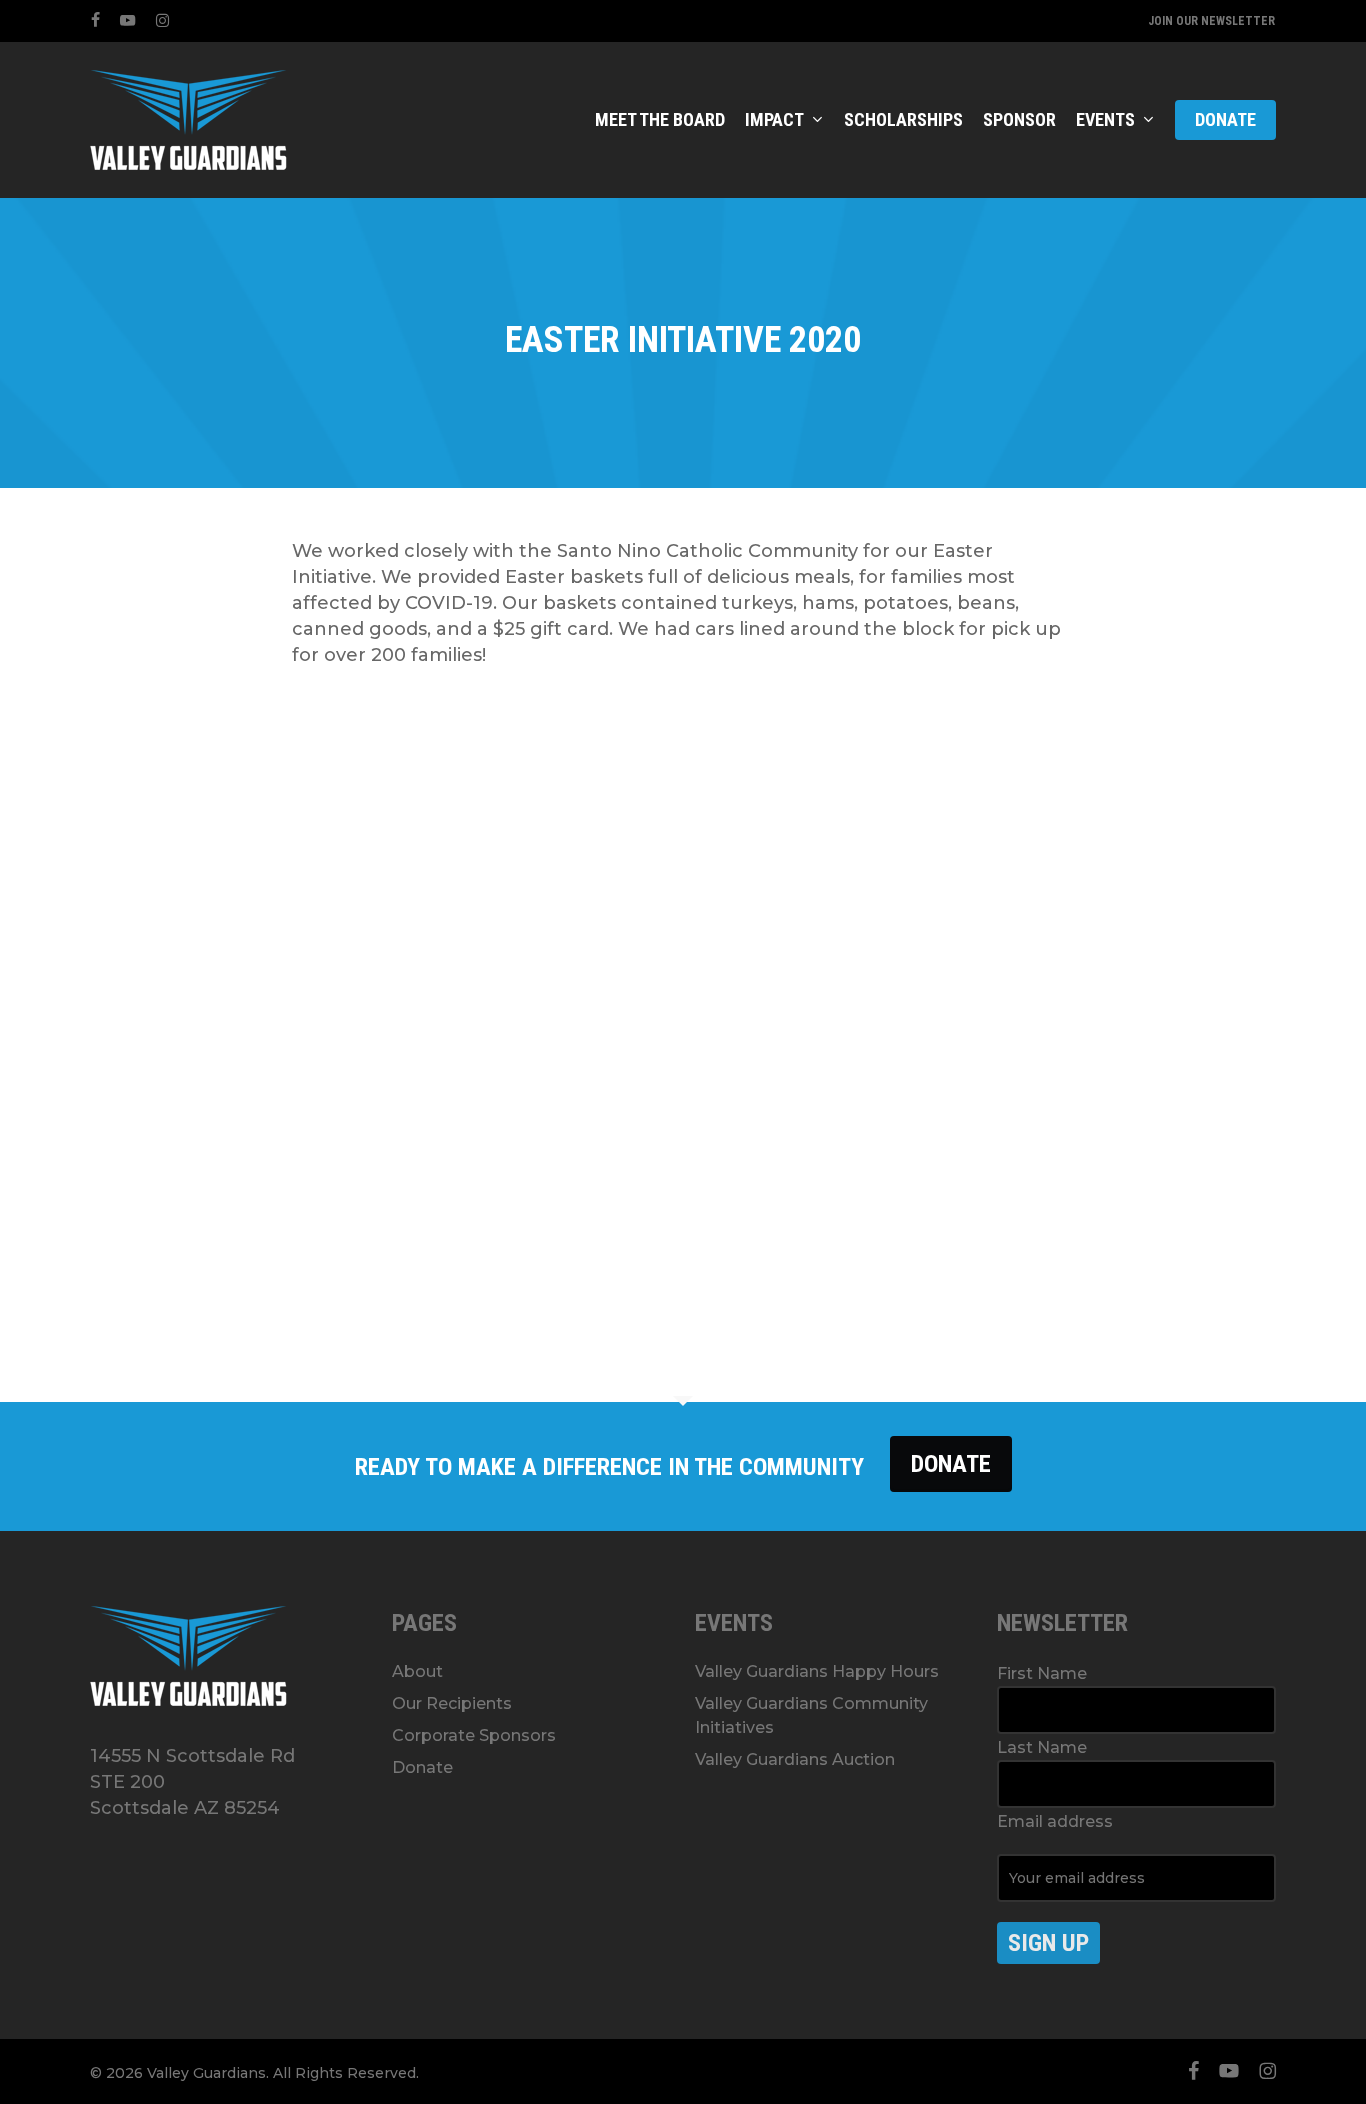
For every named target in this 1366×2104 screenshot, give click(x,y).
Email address (1055, 1821)
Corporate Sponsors (474, 1735)
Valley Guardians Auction (795, 1759)
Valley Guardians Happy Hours (817, 1671)
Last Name (1042, 1747)
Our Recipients (452, 1703)
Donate (951, 1464)
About (417, 1671)
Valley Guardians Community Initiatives (811, 1715)
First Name (1042, 1673)
